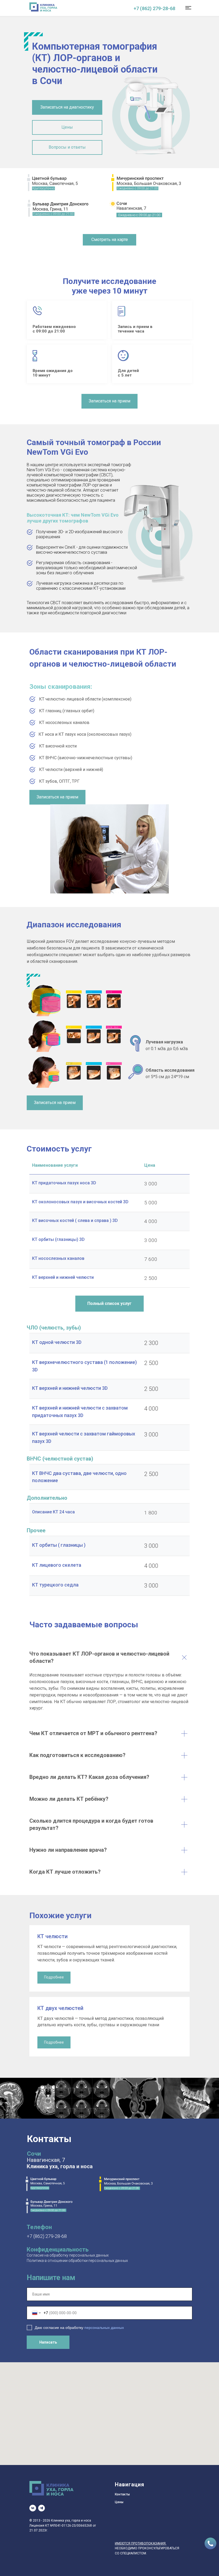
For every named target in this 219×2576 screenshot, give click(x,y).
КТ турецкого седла (55, 1585)
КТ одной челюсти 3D (57, 1342)
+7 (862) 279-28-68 (154, 8)
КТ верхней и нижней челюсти (63, 1277)
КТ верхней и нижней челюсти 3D (70, 1388)
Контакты (122, 2494)
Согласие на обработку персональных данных (68, 2255)
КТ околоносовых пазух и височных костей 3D (80, 1202)
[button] (67, 107)
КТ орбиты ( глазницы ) (59, 1545)
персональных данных (104, 2328)
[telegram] (42, 2508)
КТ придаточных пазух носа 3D (64, 1183)
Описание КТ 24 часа (53, 1512)
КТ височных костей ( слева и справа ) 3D (75, 1220)
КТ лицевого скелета (57, 1565)
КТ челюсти (52, 1936)
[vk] (33, 2508)
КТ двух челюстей (60, 2008)
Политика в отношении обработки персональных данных (77, 2261)
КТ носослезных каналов (58, 1258)
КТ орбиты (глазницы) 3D (58, 1239)
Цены (119, 2502)
